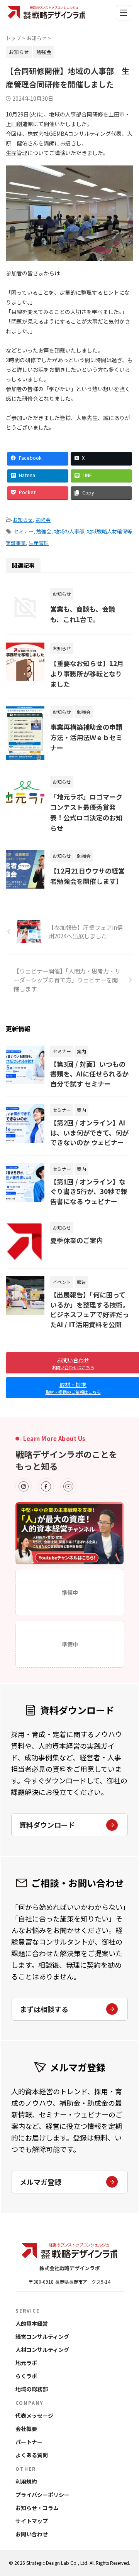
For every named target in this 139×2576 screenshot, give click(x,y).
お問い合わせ (32, 2534)
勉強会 (43, 520)
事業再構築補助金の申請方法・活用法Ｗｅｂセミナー (86, 737)
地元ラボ (26, 2363)
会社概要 (26, 2429)
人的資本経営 (32, 2323)
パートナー (29, 2442)
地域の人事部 (69, 531)
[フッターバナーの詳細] (69, 1533)
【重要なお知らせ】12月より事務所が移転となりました (87, 674)
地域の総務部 (32, 2389)
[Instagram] (24, 1486)
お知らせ (23, 520)
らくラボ (26, 2376)
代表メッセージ (34, 2416)
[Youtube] (68, 1486)
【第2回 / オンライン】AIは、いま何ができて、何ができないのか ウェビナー (89, 1132)
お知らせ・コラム (37, 2508)
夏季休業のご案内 (76, 1240)
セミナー (24, 531)
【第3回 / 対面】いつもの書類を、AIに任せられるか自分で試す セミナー (89, 1074)
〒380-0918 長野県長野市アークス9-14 (69, 2282)
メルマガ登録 (41, 2182)
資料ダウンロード (47, 1825)
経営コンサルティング (42, 2336)
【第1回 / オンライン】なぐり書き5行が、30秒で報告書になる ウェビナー (89, 1191)
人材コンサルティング (42, 2350)
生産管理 (39, 543)
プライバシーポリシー (42, 2495)
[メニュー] (124, 13)
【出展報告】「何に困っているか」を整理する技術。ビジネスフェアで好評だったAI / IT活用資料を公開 (90, 1309)
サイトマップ (32, 2521)
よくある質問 (32, 2455)
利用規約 (26, 2482)
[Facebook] (46, 1486)
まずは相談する (44, 2009)
